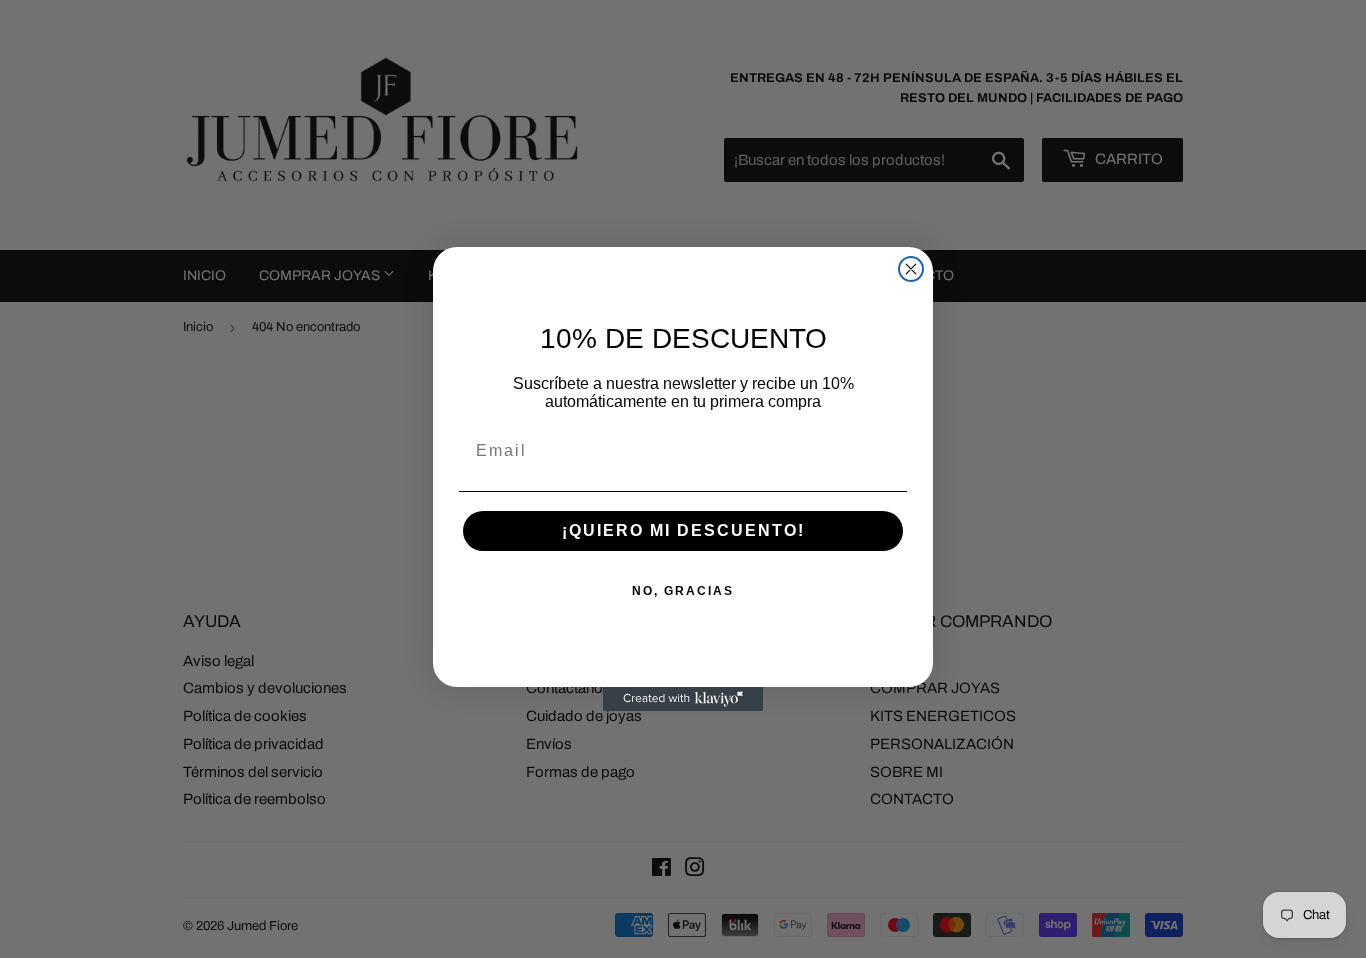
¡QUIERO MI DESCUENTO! (683, 530)
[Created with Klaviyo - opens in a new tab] (683, 699)
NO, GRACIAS (683, 591)
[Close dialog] (911, 269)
